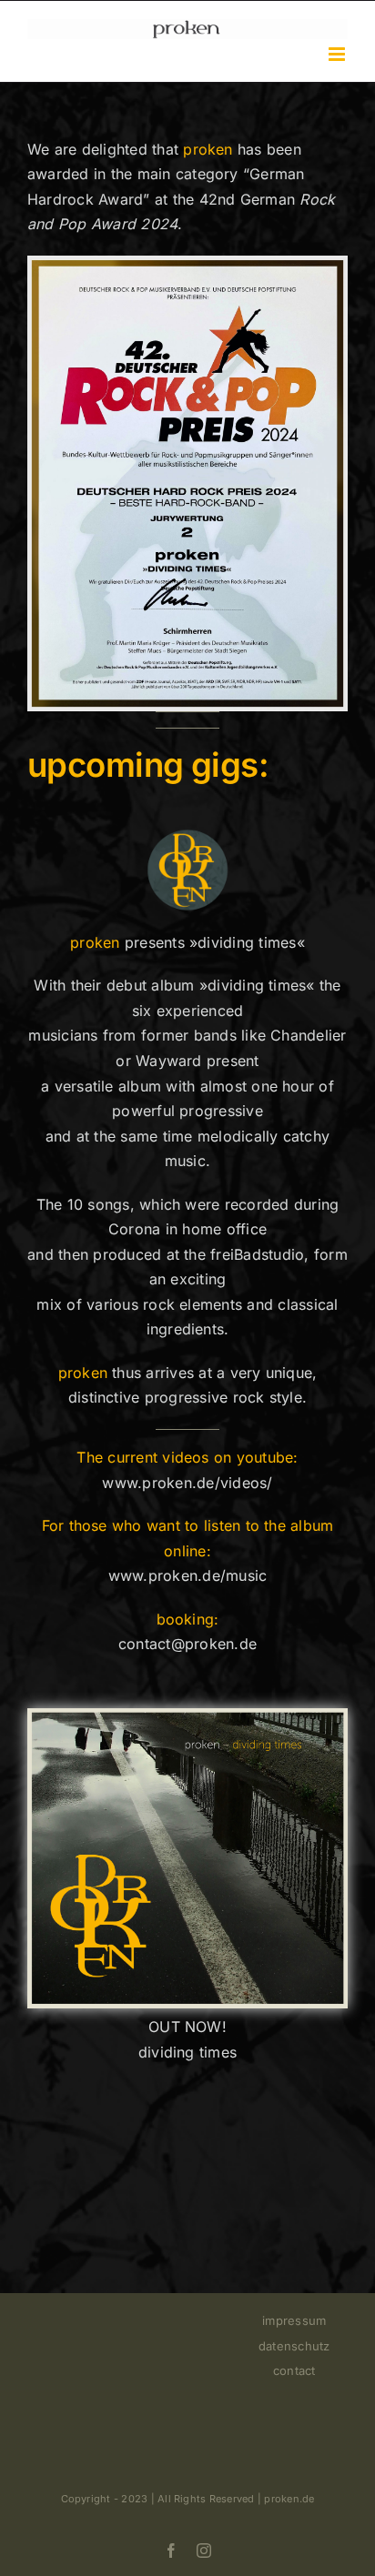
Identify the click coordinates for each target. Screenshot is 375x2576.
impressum (294, 2320)
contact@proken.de (187, 1644)
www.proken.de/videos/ (187, 1483)
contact (294, 2370)
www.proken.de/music (188, 1575)
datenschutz (294, 2346)
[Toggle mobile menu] (338, 54)
